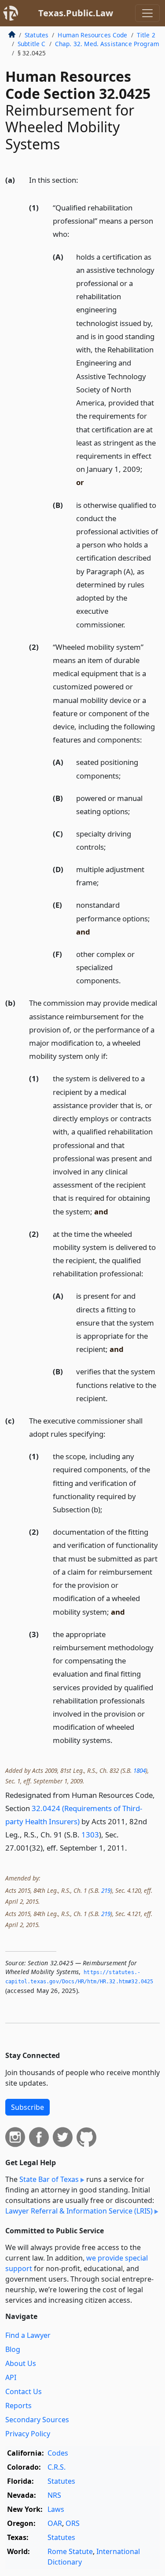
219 (106, 1890)
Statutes (37, 35)
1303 (90, 1835)
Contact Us (24, 2391)
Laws (56, 2509)
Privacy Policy (28, 2434)
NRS (54, 2495)
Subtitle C (32, 44)
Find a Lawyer (28, 2335)
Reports (18, 2406)
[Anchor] (83, 179)
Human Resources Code (92, 35)
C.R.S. (57, 2467)
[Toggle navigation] (147, 13)
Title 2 (146, 35)
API (11, 2377)
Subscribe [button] (27, 2107)
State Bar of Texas (49, 2179)
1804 (139, 1770)
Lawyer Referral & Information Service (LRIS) (79, 2211)
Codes (58, 2453)
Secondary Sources (37, 2420)
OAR (55, 2523)
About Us (21, 2363)
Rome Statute (70, 2551)
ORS (73, 2523)
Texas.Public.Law (76, 13)
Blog (13, 2349)
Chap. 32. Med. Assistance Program (107, 44)
